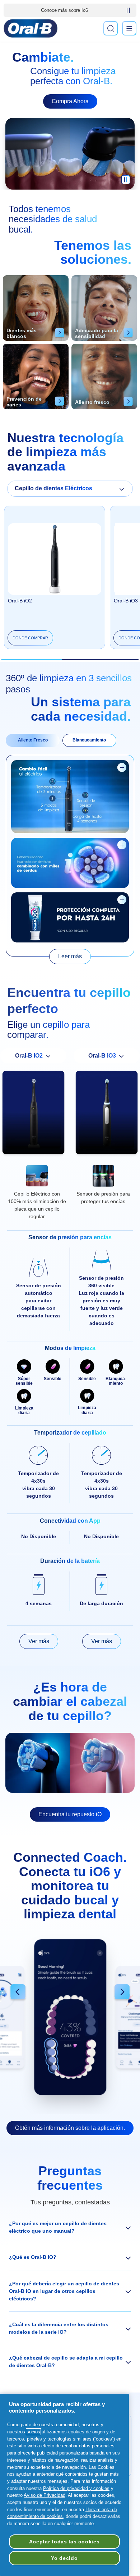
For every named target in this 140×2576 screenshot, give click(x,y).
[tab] (33, 740)
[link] (70, 957)
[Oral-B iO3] (107, 1114)
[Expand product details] (122, 767)
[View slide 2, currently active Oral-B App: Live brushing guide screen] (70, 2017)
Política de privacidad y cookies (76, 2488)
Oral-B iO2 (20, 601)
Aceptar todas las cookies (64, 2542)
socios (33, 2432)
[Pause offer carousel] (128, 10)
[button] (70, 2227)
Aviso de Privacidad (45, 2495)
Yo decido (64, 2558)
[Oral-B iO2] (33, 1114)
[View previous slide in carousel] (18, 1993)
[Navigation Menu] (129, 28)
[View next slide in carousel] (122, 1993)
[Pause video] (126, 182)
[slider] (70, 659)
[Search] (111, 28)
